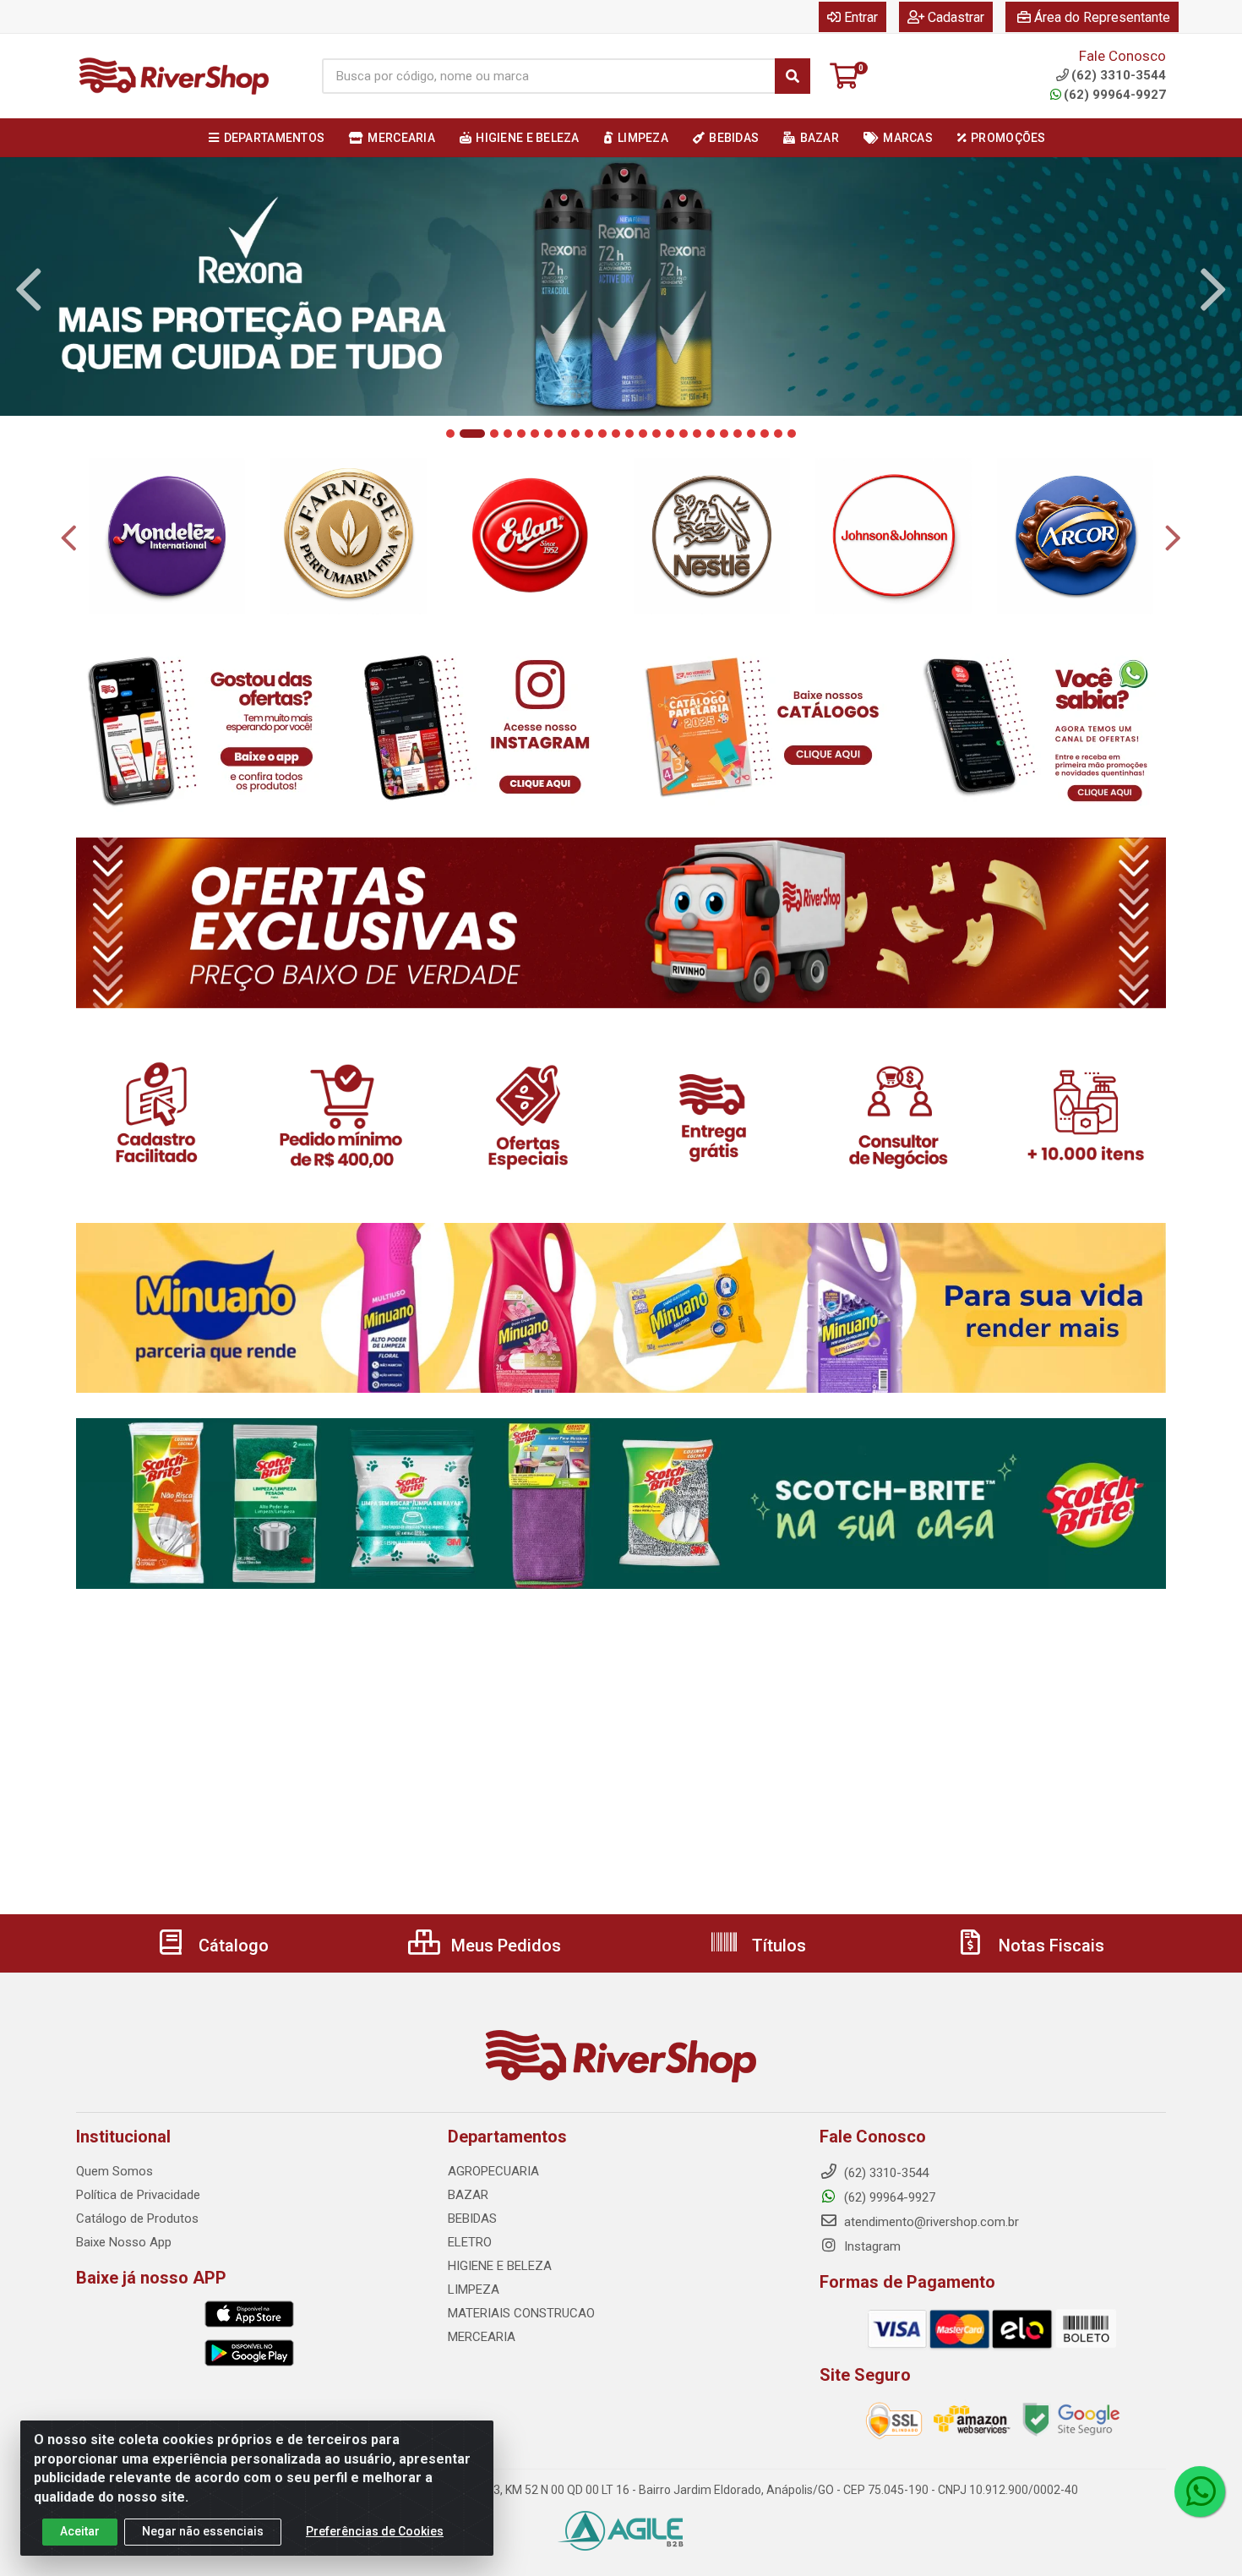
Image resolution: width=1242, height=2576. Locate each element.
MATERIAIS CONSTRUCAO (521, 2313)
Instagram (871, 2246)
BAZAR (468, 2195)
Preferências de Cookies (375, 2531)
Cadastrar (956, 17)
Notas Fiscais (1049, 1946)
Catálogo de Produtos (137, 2219)
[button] (450, 434)
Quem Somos (114, 2171)
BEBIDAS (472, 2219)
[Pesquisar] (793, 76)
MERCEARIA (482, 2337)
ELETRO (470, 2242)
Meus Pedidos (504, 1946)
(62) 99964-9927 (1115, 95)
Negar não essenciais (203, 2531)
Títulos (777, 1946)
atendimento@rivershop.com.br (930, 2222)
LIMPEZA (474, 2289)
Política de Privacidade (138, 2195)
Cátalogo (232, 1946)
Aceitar (80, 2531)
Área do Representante (1102, 17)
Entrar (861, 17)
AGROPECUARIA (493, 2171)
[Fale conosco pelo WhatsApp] (1200, 2491)
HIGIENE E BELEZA (500, 2266)
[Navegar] (29, 290)
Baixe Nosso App (124, 2242)
